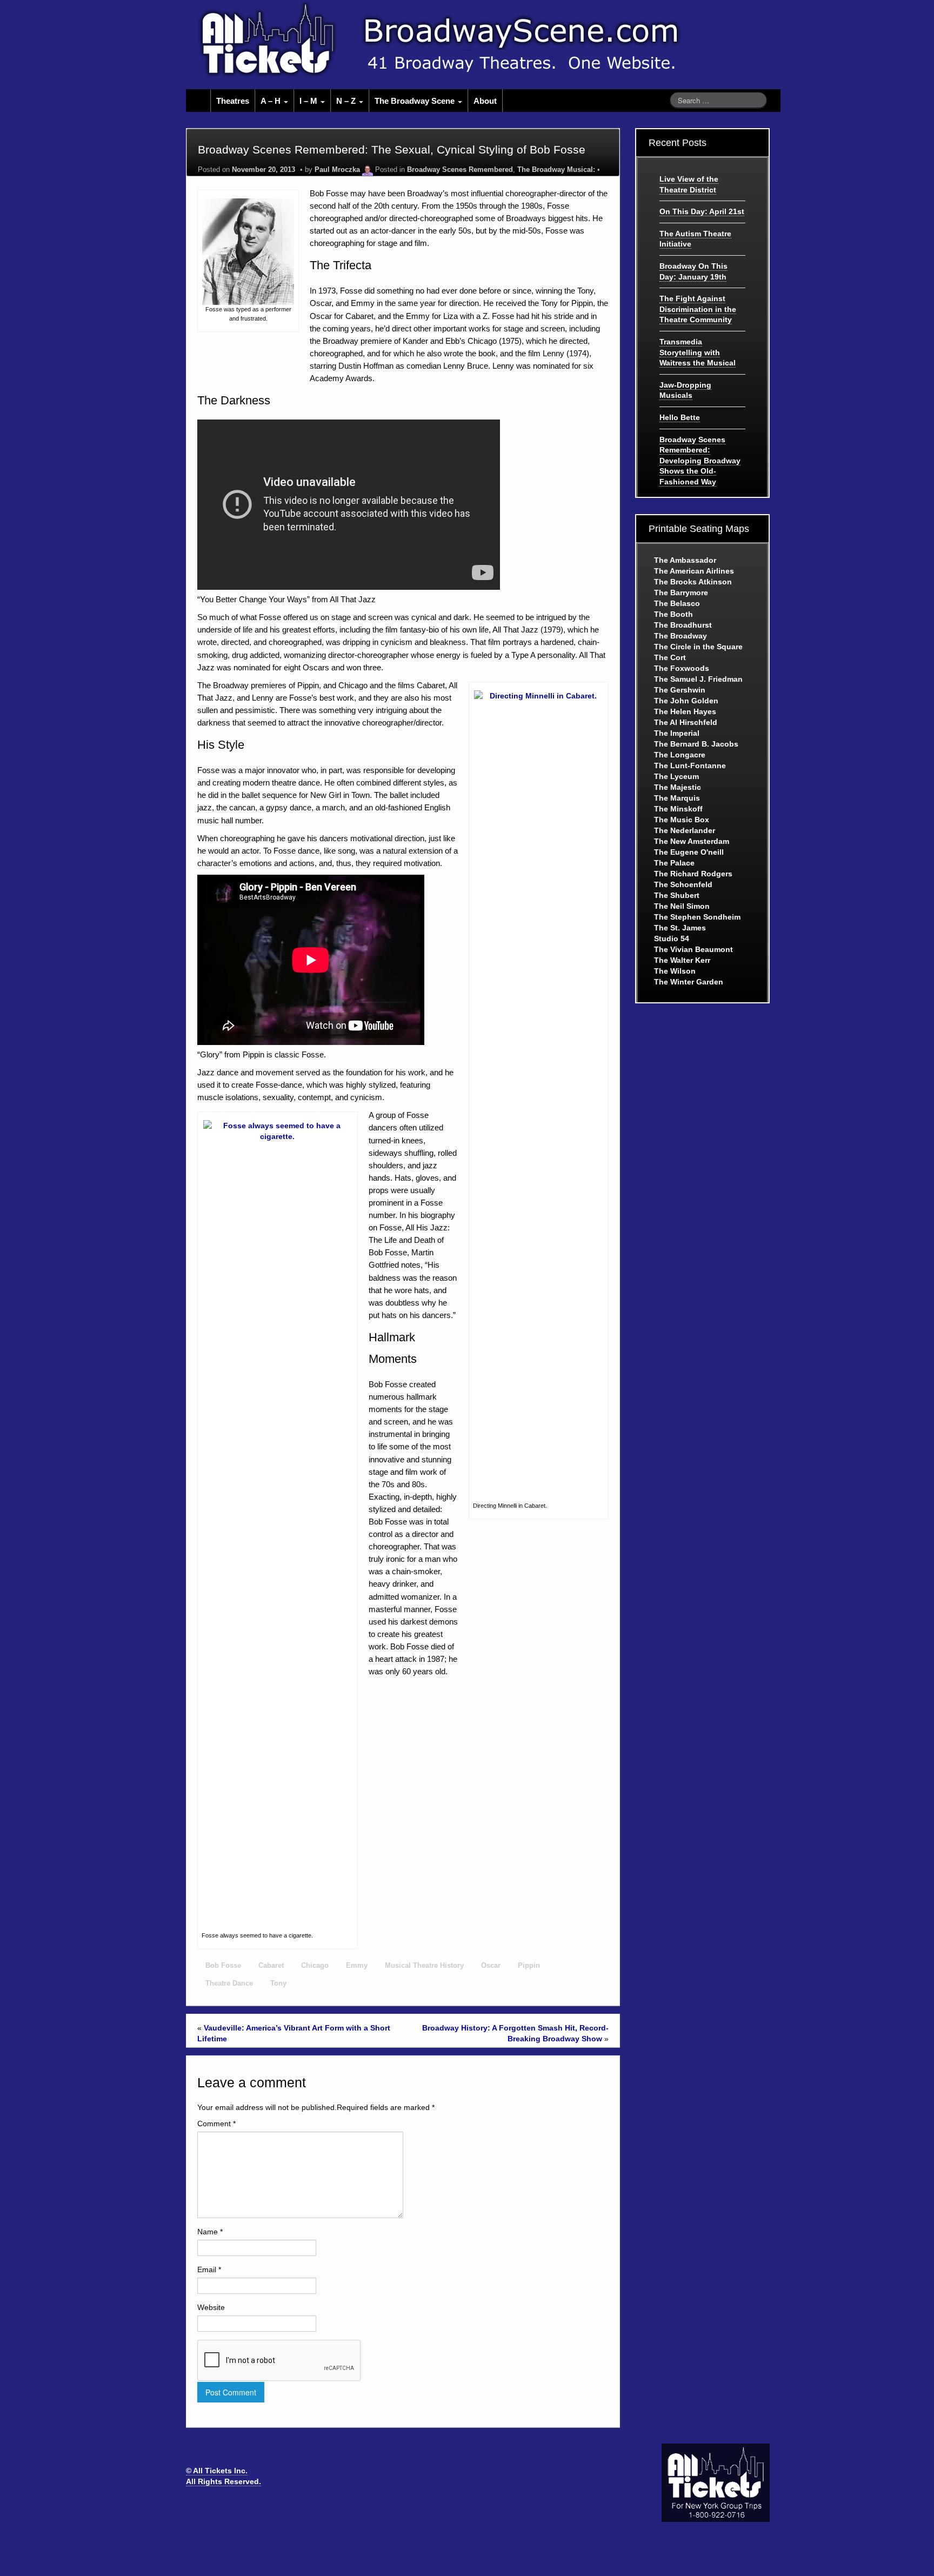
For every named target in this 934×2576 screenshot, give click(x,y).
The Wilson (675, 971)
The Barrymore (681, 593)
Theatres (233, 101)
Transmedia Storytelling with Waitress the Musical (698, 352)
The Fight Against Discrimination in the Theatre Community (698, 309)
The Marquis (677, 798)
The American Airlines (694, 571)
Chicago (315, 1966)
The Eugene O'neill (689, 852)
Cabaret (271, 1966)
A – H (272, 101)
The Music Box (682, 820)
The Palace (674, 863)
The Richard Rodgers (693, 874)
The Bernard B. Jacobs (696, 744)
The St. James (680, 928)
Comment (216, 2124)
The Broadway (681, 636)
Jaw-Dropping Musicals (685, 390)
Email (209, 2269)
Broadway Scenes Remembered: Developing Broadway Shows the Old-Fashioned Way (700, 461)
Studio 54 (672, 938)
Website (211, 2307)
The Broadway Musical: (556, 170)
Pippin (529, 1966)
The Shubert (677, 895)
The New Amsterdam (692, 841)
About (485, 101)
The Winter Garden (689, 982)
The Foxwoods (682, 668)
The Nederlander (685, 830)
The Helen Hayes (685, 711)
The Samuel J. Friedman (698, 679)
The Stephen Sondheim (697, 917)
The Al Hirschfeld (686, 722)
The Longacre (680, 755)
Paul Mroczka (337, 170)
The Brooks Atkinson (693, 582)
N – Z (347, 101)
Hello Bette (680, 417)
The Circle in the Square (698, 647)
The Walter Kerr (682, 960)
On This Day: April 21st (702, 211)
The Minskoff (678, 809)
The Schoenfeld (683, 884)
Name (210, 2232)
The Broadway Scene (416, 101)
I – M (309, 101)
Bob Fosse (223, 1966)
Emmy (357, 1966)
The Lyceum (676, 776)
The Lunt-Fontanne (690, 766)
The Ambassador (685, 560)
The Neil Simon (682, 906)
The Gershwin (680, 690)
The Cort (670, 657)
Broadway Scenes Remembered (460, 170)
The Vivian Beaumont (693, 949)
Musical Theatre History (424, 1966)
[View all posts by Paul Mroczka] (368, 170)
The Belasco (677, 603)
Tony (278, 1983)
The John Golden (686, 701)
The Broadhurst (683, 625)
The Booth (673, 614)
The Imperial (677, 733)
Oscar (491, 1966)
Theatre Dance (229, 1983)
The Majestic (678, 787)
